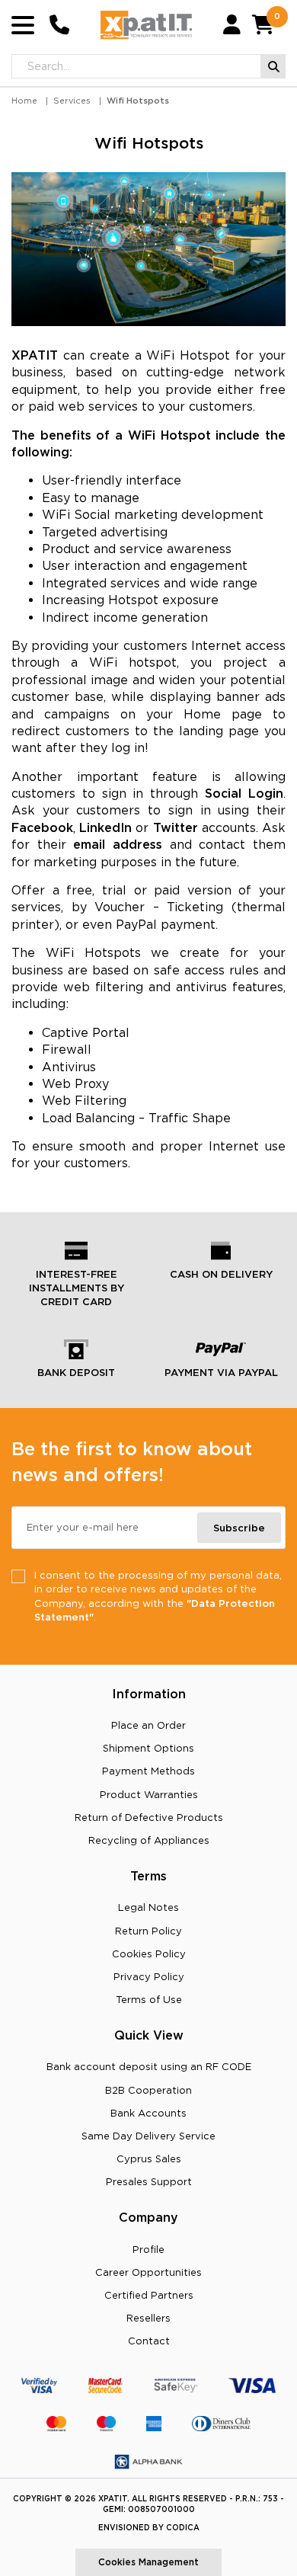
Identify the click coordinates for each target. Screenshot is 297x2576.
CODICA (183, 2528)
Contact (149, 2341)
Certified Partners (149, 2295)
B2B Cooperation (148, 2090)
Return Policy (148, 1931)
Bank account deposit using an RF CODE (149, 2066)
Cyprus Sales (149, 2158)
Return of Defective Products (149, 1817)
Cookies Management (148, 2562)
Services (72, 101)
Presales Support (149, 2181)
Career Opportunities (148, 2272)
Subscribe (239, 1528)
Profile (148, 2249)
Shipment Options (148, 1748)
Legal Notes (148, 1907)
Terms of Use (149, 1999)
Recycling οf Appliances (149, 1840)
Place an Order (148, 1725)
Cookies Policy (149, 1954)
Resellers (148, 2318)
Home (24, 101)
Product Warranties (149, 1794)
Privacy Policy (149, 1976)
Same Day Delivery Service (148, 2136)
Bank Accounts (148, 2113)
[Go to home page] (146, 25)
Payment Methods (148, 1771)
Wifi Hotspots (138, 101)
